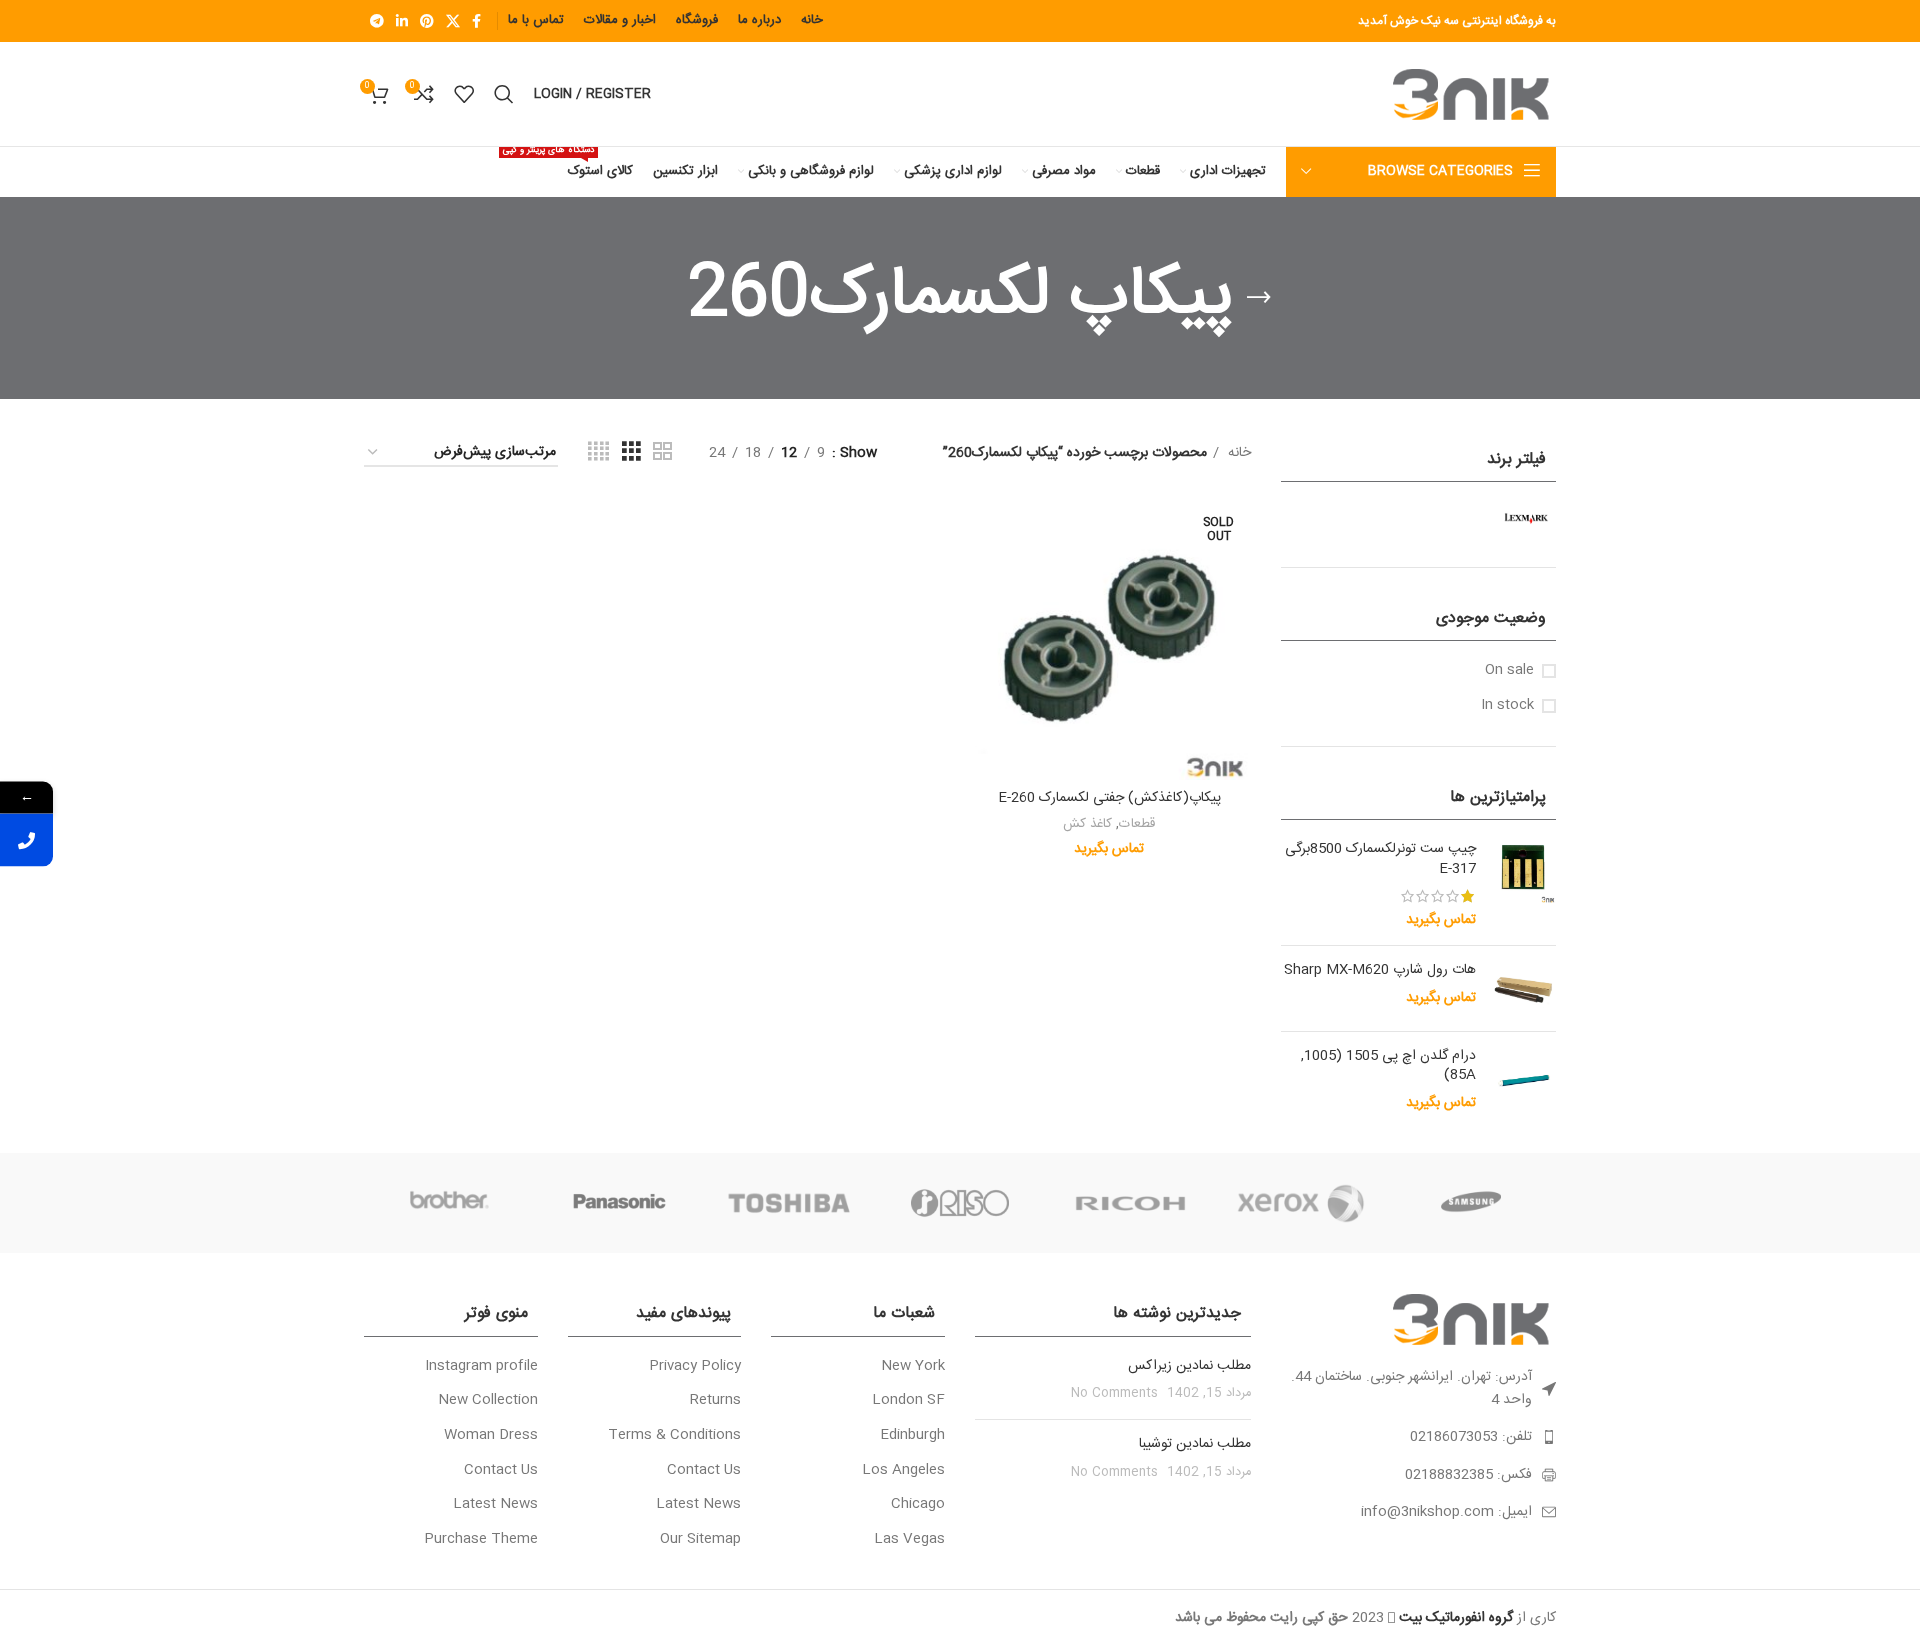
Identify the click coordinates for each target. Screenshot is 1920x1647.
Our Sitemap (700, 1540)
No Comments (1114, 1393)
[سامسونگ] (1471, 1203)
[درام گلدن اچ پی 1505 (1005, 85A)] (1523, 1080)
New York (913, 1367)
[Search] (504, 94)
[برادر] (449, 1203)
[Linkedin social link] (402, 21)
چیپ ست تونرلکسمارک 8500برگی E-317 (1380, 859)
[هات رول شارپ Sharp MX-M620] (1523, 988)
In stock (1507, 706)
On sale (1509, 671)
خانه (1237, 453)
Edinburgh (912, 1436)
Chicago (918, 1505)
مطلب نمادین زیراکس (1189, 1366)
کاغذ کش (1087, 824)
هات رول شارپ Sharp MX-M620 (1380, 971)
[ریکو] (1130, 1203)
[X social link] (453, 21)
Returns (715, 1401)
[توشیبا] (790, 1203)
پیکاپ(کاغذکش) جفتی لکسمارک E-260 (1109, 798)
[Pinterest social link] (427, 21)
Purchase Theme (481, 1540)
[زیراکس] (1300, 1203)
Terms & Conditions (674, 1436)
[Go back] (1259, 298)
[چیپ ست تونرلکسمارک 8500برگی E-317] (1523, 885)
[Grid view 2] (662, 452)
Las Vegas (909, 1540)
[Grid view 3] (631, 452)
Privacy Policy (695, 1367)
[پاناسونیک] (619, 1203)
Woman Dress (491, 1436)
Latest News (698, 1505)
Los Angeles (903, 1471)
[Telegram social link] (377, 21)
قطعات (1137, 824)
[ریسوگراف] (960, 1203)
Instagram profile (481, 1367)
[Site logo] (1474, 95)
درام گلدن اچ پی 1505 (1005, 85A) (1388, 1066)
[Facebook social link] (476, 21)
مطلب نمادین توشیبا (1195, 1444)
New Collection (488, 1401)
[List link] (1419, 1437)
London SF (908, 1401)
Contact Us (704, 1471)
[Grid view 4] (598, 452)
